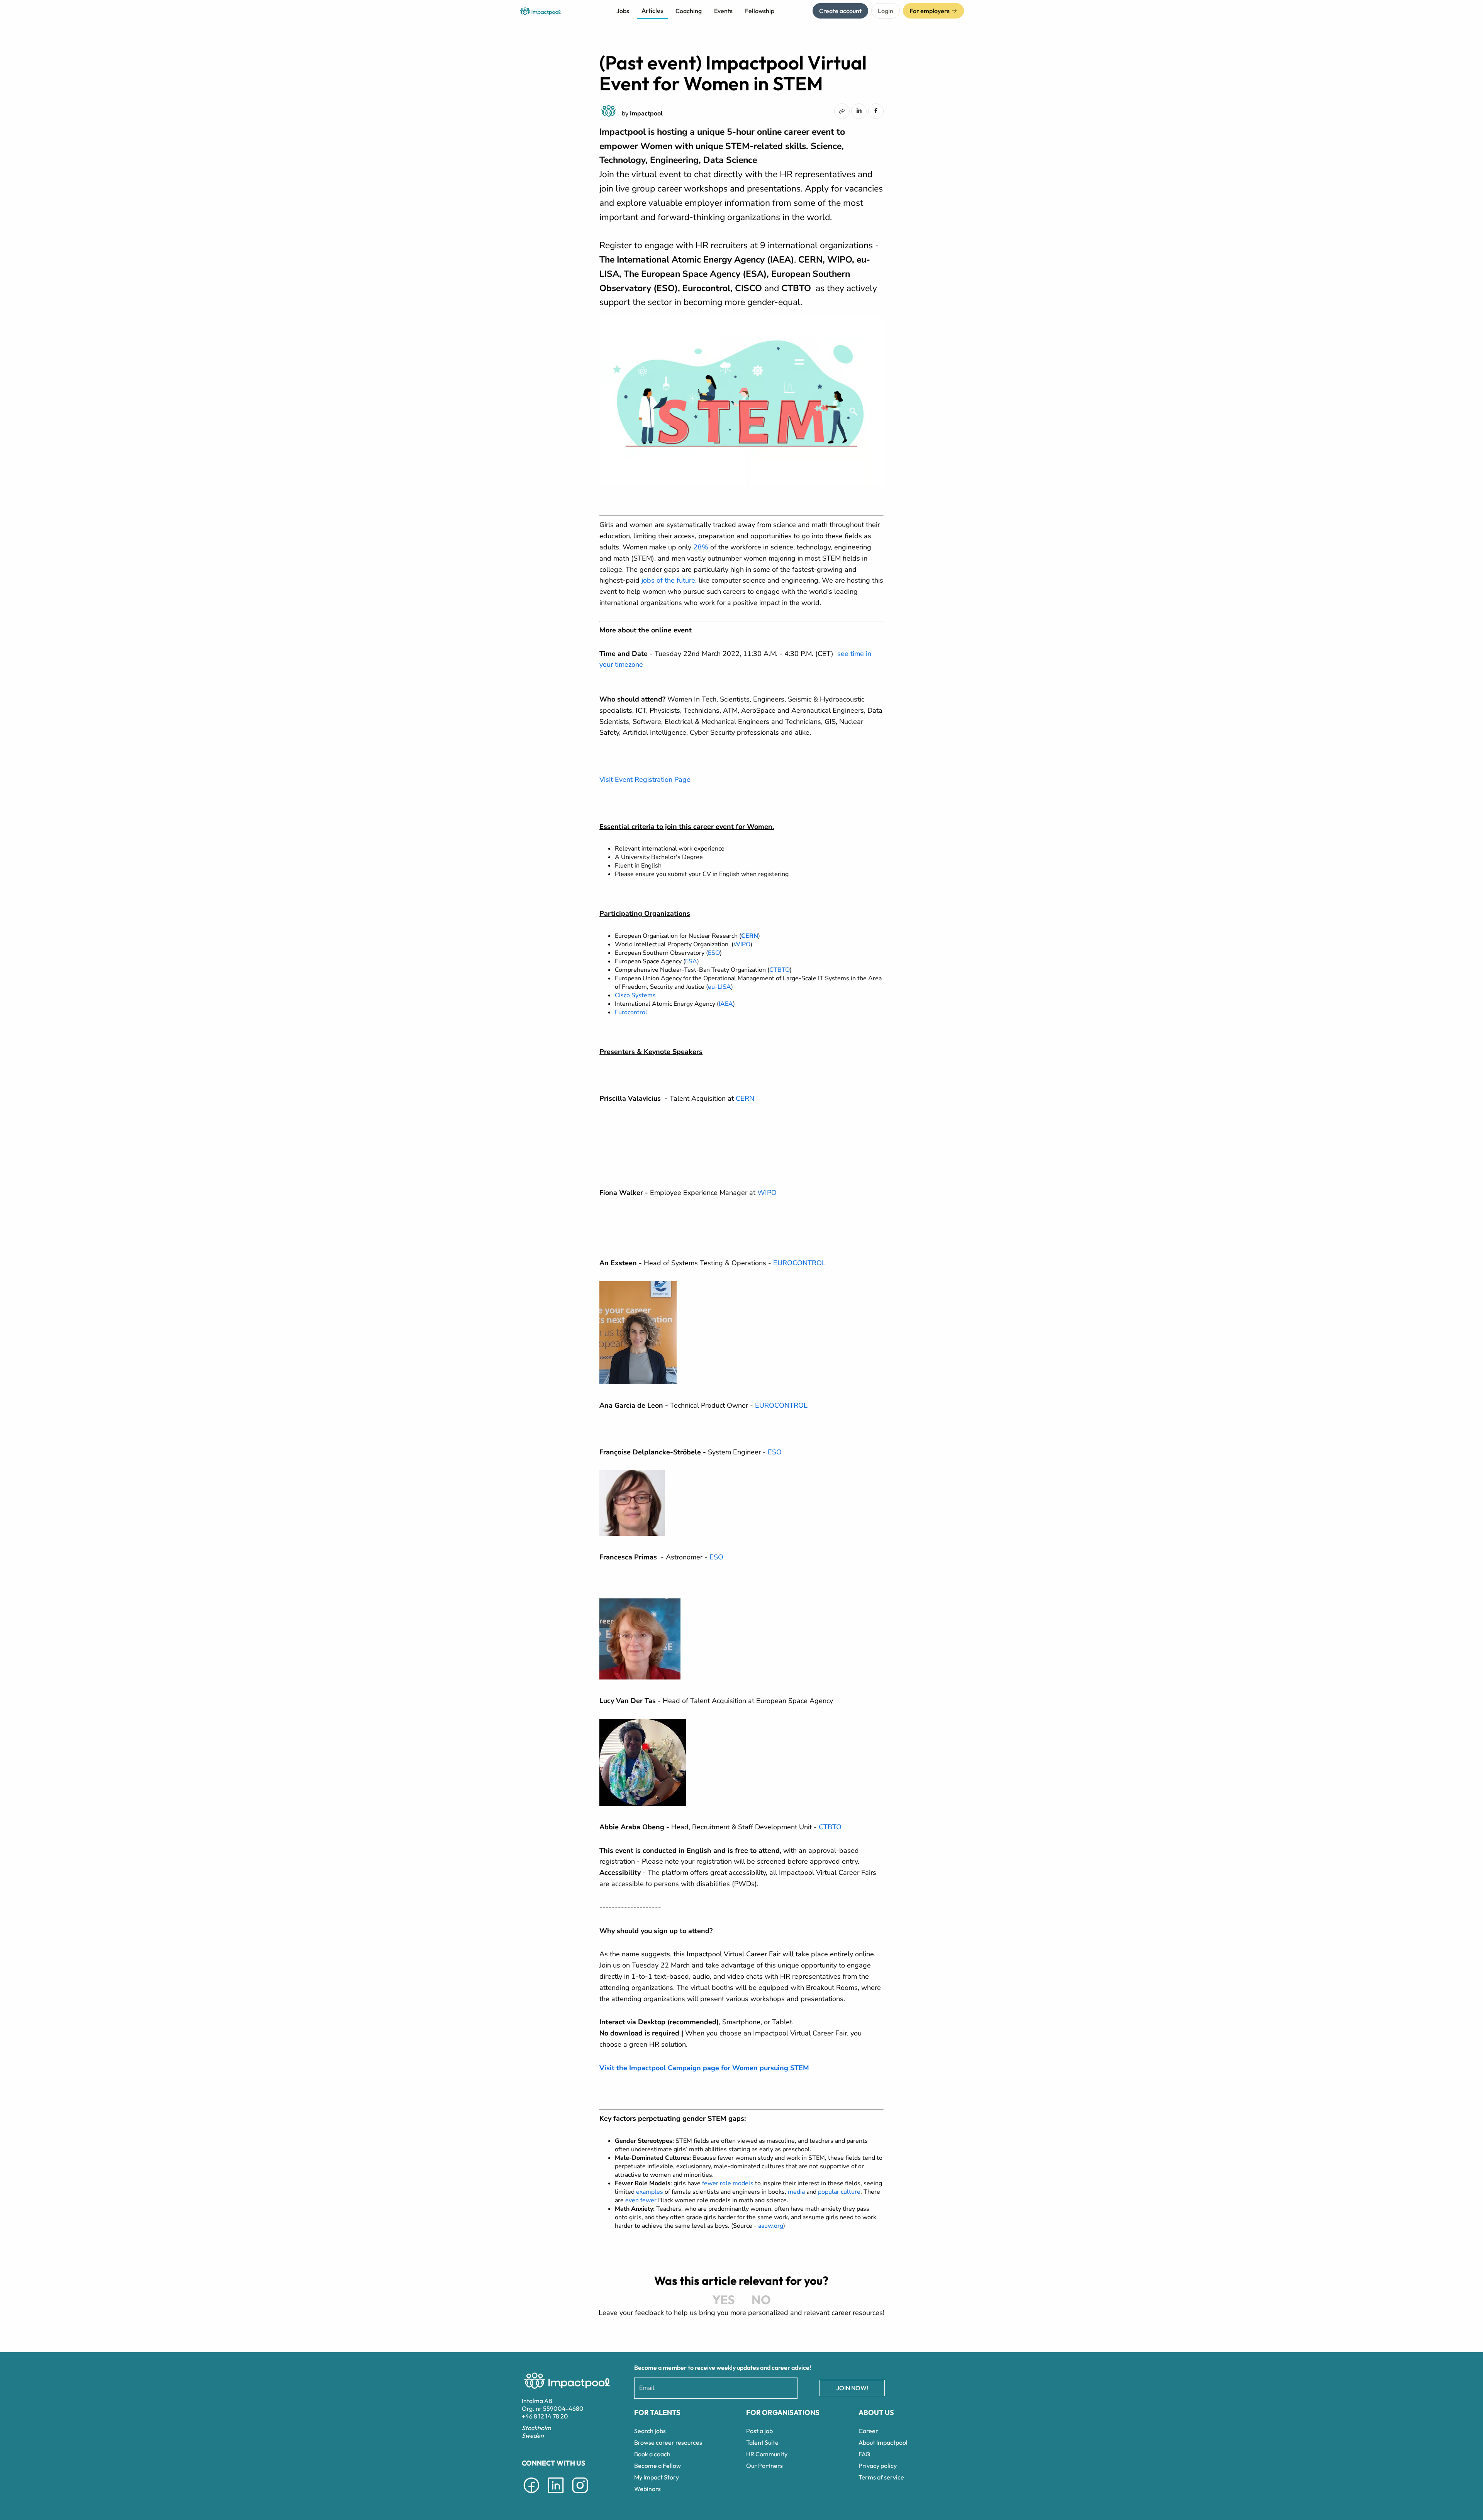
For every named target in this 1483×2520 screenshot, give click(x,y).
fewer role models (728, 2183)
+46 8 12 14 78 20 (545, 2416)
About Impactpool (883, 2442)
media (796, 2192)
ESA (691, 961)
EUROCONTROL (799, 1263)
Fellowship (760, 11)
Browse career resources (668, 2442)
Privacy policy (878, 2466)
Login (886, 11)
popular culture (839, 2192)
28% (701, 547)
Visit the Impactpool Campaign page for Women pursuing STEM (704, 2068)
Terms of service (881, 2477)
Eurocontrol (631, 1012)
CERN (745, 1098)
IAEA (726, 1004)
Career (868, 2431)
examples (650, 2192)
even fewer (641, 2200)
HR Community (767, 2454)
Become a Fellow (658, 2466)
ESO (714, 953)
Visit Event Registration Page (645, 780)
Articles (652, 10)
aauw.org (770, 2226)
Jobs (623, 11)
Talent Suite (762, 2442)
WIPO (742, 944)
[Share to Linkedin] (859, 110)
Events (723, 11)
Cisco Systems (635, 995)
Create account (840, 11)
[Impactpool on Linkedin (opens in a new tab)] (556, 2495)
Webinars (647, 2489)
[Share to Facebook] (876, 110)
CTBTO (780, 970)
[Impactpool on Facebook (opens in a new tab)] (531, 2495)
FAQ (865, 2454)
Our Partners (764, 2466)
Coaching (689, 11)
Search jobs (650, 2431)
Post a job (759, 2431)
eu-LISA (719, 987)
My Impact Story (657, 2477)
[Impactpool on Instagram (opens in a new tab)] (580, 2495)
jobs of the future (668, 580)
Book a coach (652, 2454)
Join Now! (852, 2388)
